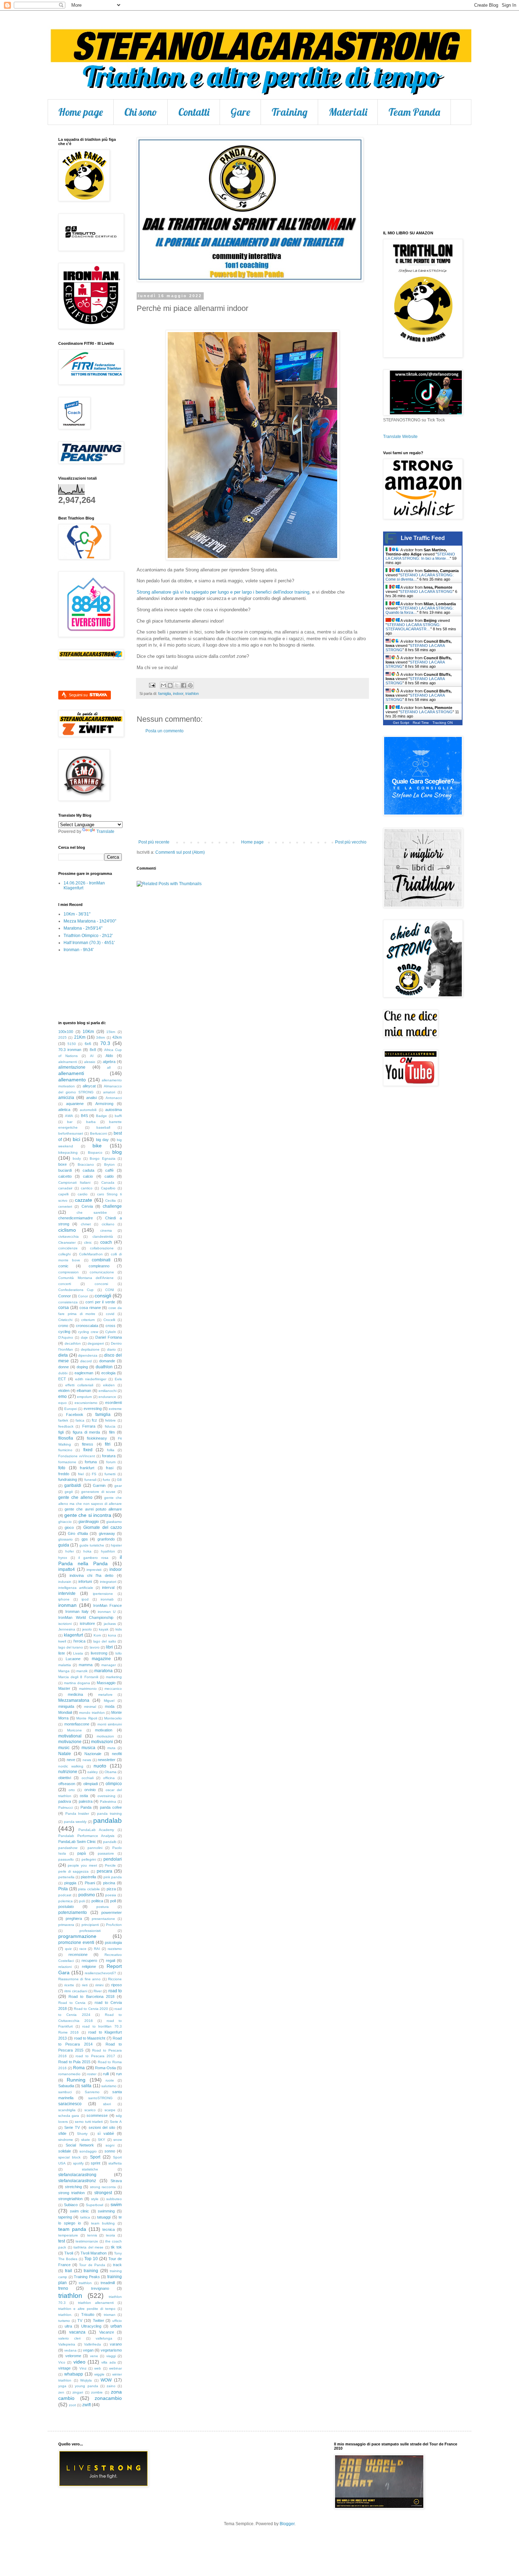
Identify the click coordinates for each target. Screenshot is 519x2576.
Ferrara (89, 1426)
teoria (111, 2235)
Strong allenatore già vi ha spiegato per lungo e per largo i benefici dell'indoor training (223, 592)
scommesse (97, 2115)
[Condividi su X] (177, 685)
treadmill (108, 2283)
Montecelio (113, 1718)
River (98, 1991)
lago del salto (105, 1641)
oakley (93, 1772)
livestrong (99, 1653)
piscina (109, 1883)
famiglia (165, 693)
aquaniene (75, 1104)
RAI (97, 1949)
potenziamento (73, 1913)
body (77, 1158)
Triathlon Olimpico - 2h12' (88, 936)
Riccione (115, 1979)
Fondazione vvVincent (77, 1456)
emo (62, 1397)
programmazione (77, 1936)
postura (103, 1907)
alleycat (89, 1086)
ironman (67, 1605)
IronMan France (108, 1605)
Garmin (99, 1485)
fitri (108, 1444)
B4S (84, 1116)
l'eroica (79, 1641)
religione (89, 1966)
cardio (83, 1194)
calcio (88, 1176)
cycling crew (88, 1332)
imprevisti (94, 1570)
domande (107, 1361)
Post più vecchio (351, 842)
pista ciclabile (89, 1889)
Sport (95, 2157)
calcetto (65, 1176)
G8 (119, 1480)
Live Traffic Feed (423, 538)
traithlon (85, 2283)
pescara (105, 1871)
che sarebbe (92, 1212)
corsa (64, 1308)
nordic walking (71, 1766)
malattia (65, 1665)
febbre (111, 1420)
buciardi (65, 1170)
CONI (110, 1290)
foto (62, 1468)
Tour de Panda (92, 2265)
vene (94, 2356)
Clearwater (67, 1242)
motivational (70, 1736)
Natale (65, 1754)
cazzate (83, 1200)
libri (109, 1647)
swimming (106, 2211)
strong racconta (103, 2187)
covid (110, 1314)
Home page (81, 112)
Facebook (75, 1415)
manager (109, 1665)
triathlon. (65, 2315)
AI (92, 1056)
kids (119, 1629)
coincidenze (68, 1248)
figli (61, 1432)
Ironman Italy (77, 1611)
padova (65, 1801)
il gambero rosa (93, 1558)
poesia (111, 1895)
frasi (110, 1468)
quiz (68, 1949)
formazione (67, 1462)
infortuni (85, 1581)
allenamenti (71, 1073)
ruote (110, 2080)
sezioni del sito (102, 2127)
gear (118, 1486)
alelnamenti (68, 1062)
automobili (88, 1110)
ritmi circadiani (76, 1991)
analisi (91, 1098)
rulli (106, 2074)
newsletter (107, 1760)
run (119, 2074)
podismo (87, 1895)
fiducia (110, 1426)
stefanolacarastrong (77, 2175)
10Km (88, 1032)
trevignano (100, 2288)
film (112, 1432)
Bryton (109, 1164)
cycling (64, 1332)
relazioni (65, 1967)
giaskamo (114, 1522)
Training (290, 112)
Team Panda (414, 112)
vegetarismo (111, 2350)
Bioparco (95, 1152)
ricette (69, 1985)
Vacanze (107, 2332)
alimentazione (72, 1067)
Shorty (82, 2134)
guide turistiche (92, 1545)
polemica (65, 1901)
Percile (110, 1865)
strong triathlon (71, 2193)
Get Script (401, 723)
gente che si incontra (88, 1515)
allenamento (72, 1080)
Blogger (287, 2524)
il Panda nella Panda (90, 1560)
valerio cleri (69, 2338)
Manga (64, 1671)
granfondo (106, 1539)
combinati (101, 1260)
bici (76, 1139)
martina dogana (77, 1683)
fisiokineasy (97, 1438)
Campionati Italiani (74, 1182)
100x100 (66, 1032)
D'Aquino (66, 1337)
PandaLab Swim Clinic (77, 1842)
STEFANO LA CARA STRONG (426, 592)
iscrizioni (65, 1624)
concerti (65, 1284)
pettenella (66, 1877)
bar (70, 1122)
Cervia (87, 1206)
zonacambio (108, 2398)
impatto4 (67, 1569)
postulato (66, 1907)
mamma (86, 1665)
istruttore (87, 1623)
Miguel (109, 1701)
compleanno (99, 1266)
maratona (103, 1671)
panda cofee (111, 1807)
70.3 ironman (70, 1050)
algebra (109, 1062)
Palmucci (65, 1808)
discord (86, 1361)
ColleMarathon (91, 1254)
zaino (111, 2386)
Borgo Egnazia (102, 1158)
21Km (80, 1037)
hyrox (63, 1558)
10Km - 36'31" (77, 914)
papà (82, 1853)
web (98, 2368)
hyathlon (108, 1551)
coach (106, 1242)
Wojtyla (86, 2380)
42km (117, 1037)
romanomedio (69, 2074)
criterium (88, 1320)
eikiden (109, 1385)
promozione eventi (76, 1942)
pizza (111, 1889)
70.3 (105, 1043)
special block (69, 2157)
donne (64, 1367)
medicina (75, 1694)
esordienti (114, 1403)
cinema (106, 1230)
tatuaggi (104, 2217)
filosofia (66, 1438)
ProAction (114, 1925)
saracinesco (70, 2104)
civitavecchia (68, 1236)
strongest (103, 2193)
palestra (86, 1801)
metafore (105, 1695)
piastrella (88, 1877)
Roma (79, 2068)
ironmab (107, 1599)
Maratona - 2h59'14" (83, 928)
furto (106, 1480)
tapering (65, 2217)
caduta (88, 1170)
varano (116, 2344)
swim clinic (80, 2211)
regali (111, 1960)
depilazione (90, 1349)
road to (115, 1991)
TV (80, 2320)
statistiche (90, 2169)
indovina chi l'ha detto (91, 1575)
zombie (97, 2392)
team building (103, 2223)
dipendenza (88, 1355)
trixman (110, 2315)
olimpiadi (91, 1784)
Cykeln (111, 1332)
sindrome (66, 2140)
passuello (66, 1859)
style (95, 2199)
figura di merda (86, 1432)
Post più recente (154, 842)
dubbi (63, 1373)
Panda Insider (77, 1814)
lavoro (95, 1647)
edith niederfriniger (91, 1379)
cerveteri (65, 1206)
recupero (89, 1960)
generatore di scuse (98, 1492)
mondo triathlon (92, 1713)
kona (112, 1635)
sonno (110, 2151)
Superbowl (94, 2205)
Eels (118, 1379)
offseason (67, 1784)
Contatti (194, 112)
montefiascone (77, 1724)
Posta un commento (165, 731)
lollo (119, 1653)
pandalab (108, 1821)
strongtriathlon (70, 2199)
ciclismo (67, 1230)
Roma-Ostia (105, 2068)
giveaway (107, 1533)
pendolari (113, 1859)
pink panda (113, 1877)
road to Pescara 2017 (95, 2056)
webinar (115, 2368)
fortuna (91, 1462)
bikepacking (68, 1152)
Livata (78, 1653)
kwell (62, 1641)
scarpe (110, 2110)
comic (63, 1266)
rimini (99, 1985)
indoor (178, 693)
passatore (106, 1853)
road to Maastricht (90, 2038)
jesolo (87, 1629)
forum (111, 1462)
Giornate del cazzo (103, 1527)
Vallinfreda (93, 2344)
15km (111, 1032)
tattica (85, 2217)
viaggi (111, 2356)
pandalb (110, 1842)
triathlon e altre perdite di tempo (87, 2309)
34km (100, 1037)
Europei (71, 1409)
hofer (70, 1551)
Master (64, 1688)
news (87, 1760)
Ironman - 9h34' (79, 950)
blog (117, 1152)
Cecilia (111, 1200)
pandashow (68, 1848)
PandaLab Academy (96, 1830)
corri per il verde (100, 1302)
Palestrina (108, 1802)
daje (84, 1337)
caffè (109, 1170)
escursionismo (86, 1403)
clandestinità (103, 1236)
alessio (90, 1062)
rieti (85, 1985)
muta (111, 1748)
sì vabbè (106, 2133)
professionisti (90, 1931)
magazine (101, 1659)
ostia (84, 1796)
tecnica (109, 2229)
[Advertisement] (252, 787)
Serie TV (72, 2127)
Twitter (99, 2320)
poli (82, 1901)
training (91, 2271)
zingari (78, 2392)
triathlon (192, 693)
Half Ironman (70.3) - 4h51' (89, 943)
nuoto (100, 1766)
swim (116, 2204)
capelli (63, 1194)
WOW (106, 2380)
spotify (78, 2163)
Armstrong (104, 1104)
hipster (116, 1545)
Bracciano (86, 1164)
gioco (69, 1527)
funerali (90, 1480)
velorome (73, 2356)
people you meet (82, 1865)
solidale (65, 2151)
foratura (109, 1456)
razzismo (115, 1949)
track (117, 2265)
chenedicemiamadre (76, 1218)
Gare (240, 112)
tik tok (116, 2247)
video (79, 2362)
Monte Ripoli (86, 1718)
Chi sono (141, 112)
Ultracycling (91, 2326)
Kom (97, 1635)
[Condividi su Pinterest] (190, 685)
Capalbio (108, 1188)
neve (71, 1760)
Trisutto (88, 2314)
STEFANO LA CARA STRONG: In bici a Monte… (420, 556)
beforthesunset (71, 1133)
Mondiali (65, 1712)
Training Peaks (87, 2277)
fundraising (68, 1479)
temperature (68, 2235)
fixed (88, 1450)
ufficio (117, 2321)
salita (86, 2086)
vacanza (77, 2332)
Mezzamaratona (74, 1700)
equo (62, 1403)
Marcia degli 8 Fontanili (78, 1677)
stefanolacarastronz (77, 2181)
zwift (86, 2405)
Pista (63, 1889)
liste (62, 1653)
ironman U (107, 1612)
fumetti (110, 1474)
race (83, 1949)
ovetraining (106, 1796)
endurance (107, 1397)
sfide (62, 2133)
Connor (65, 1296)
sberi (107, 2104)
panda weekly (75, 1822)
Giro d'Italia (78, 1533)
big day (102, 1140)
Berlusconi (99, 1133)
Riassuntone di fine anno (79, 1979)
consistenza (68, 1302)
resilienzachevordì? (100, 1973)
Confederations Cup (76, 1290)
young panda (86, 2386)
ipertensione (103, 1594)
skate (86, 2140)
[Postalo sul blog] (170, 685)
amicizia (66, 1098)
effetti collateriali (79, 1385)
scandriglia (67, 2110)
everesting (93, 1409)
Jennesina (67, 1629)
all (109, 1067)
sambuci (65, 2092)
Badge (102, 1116)
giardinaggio (89, 1521)
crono (63, 1326)
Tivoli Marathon (94, 2253)
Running (76, 2080)
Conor (83, 1296)
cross (111, 1326)
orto (72, 1790)
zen (61, 2392)
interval (108, 1587)
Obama (111, 1772)
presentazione (103, 1919)
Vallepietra (67, 2344)
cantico (87, 1188)
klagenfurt (73, 1635)
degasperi (96, 1343)
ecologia (108, 1373)
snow (118, 2140)
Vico (62, 2362)
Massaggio (106, 1683)
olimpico (114, 1784)
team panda (72, 2229)
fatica (80, 1420)
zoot (72, 2405)
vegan (88, 2350)
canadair (65, 1188)
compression (68, 1272)
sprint (96, 2163)
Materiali (348, 112)
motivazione (70, 1742)
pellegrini (89, 1859)
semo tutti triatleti (89, 2122)
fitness (88, 1444)
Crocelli (109, 1320)
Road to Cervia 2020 (91, 2009)
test (62, 2241)
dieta (63, 1355)
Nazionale (93, 1754)
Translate (105, 831)
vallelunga (104, 2338)
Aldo (109, 1056)
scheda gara (69, 2116)
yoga (62, 2386)
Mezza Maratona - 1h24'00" (90, 921)
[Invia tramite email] (163, 685)
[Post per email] (152, 685)
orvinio (90, 1790)
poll (113, 1901)
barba (91, 1122)
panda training (109, 1814)
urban (116, 2326)
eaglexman (84, 1373)
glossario (65, 1539)
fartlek (63, 1420)
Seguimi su (79, 695)
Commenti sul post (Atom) (180, 852)
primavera (66, 1925)
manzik (82, 1671)
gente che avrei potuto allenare (93, 1509)
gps (85, 1539)
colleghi (64, 1254)
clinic (88, 1242)
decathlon (73, 1343)
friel (81, 1474)
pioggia (70, 1883)
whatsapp (74, 2374)
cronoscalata (87, 1326)
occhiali (88, 1778)
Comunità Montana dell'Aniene (86, 1278)
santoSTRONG (100, 2098)
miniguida (66, 1706)
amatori (109, 1092)
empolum (84, 1397)
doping (82, 1367)
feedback (66, 1426)
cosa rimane (90, 1308)
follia (111, 1450)
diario (111, 1349)
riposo (117, 1985)
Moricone (74, 1730)
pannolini (95, 1848)
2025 (62, 1037)
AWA (69, 1116)
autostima (114, 1110)
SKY (102, 2140)
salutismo (109, 2086)
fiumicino (65, 1450)
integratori (108, 1582)
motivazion (105, 1736)
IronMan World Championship (86, 1617)
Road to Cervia (72, 2003)
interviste (67, 1593)
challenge (112, 1206)
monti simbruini (110, 1724)
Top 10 (91, 2259)
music (64, 1748)
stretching (73, 2187)
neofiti (117, 1754)
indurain (65, 1582)
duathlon (104, 1367)
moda (110, 1706)
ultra (68, 2326)
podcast (65, 1895)
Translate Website (400, 437)
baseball (103, 1127)
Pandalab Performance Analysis (86, 1836)
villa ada (108, 2362)
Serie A (116, 2122)
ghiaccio (65, 1522)
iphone (64, 1599)
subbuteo (114, 2199)
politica (97, 1901)
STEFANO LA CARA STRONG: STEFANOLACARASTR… (413, 627)
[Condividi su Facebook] (184, 685)
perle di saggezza (73, 1871)
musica (88, 1748)
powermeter (112, 1913)
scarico (90, 2110)
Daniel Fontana (109, 1337)
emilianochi (108, 1391)
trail (68, 2271)
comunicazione (102, 1272)
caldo (109, 1176)
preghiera (74, 1919)
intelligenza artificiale (76, 1588)
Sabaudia (66, 2086)
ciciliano (108, 1224)
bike (97, 1146)
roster (92, 2074)
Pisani (90, 1883)
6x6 (88, 1044)
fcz (94, 1420)
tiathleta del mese (88, 2247)
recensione (78, 1954)
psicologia (113, 1942)
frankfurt (87, 1468)
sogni (110, 2145)
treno (63, 2288)
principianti (90, 1925)
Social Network (80, 2145)
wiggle (99, 2374)
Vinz (83, 2368)
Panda (86, 1807)
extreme (115, 1409)
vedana (70, 2350)
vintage (64, 2368)
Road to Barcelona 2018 (91, 1996)
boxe (62, 1164)
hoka (87, 1551)
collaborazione (102, 1248)
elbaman (84, 1391)
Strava (116, 2181)
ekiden (64, 1391)
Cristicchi (65, 1320)
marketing (114, 1677)
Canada (108, 1182)
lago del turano (71, 1647)
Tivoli (69, 2253)
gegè (69, 1492)
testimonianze (87, 2241)
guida (64, 1545)
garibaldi (73, 1485)
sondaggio (88, 2151)
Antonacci (114, 1098)
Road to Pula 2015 (74, 2062)
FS (94, 1474)
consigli (103, 1296)
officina (109, 1778)
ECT (62, 1379)
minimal (90, 1707)
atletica (64, 1110)
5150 (72, 1044)
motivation (104, 1730)
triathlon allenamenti (96, 2303)
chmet (86, 1224)
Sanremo (92, 2092)
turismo (64, 2321)
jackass (110, 1624)
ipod (85, 1599)
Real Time (421, 723)
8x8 (93, 1050)
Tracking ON (443, 723)
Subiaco (71, 2205)
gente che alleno (75, 1497)
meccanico (113, 1689)
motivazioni (102, 1742)
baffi (118, 1116)
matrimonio (88, 1689)
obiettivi (65, 1778)
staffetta (115, 2163)
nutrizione (68, 1772)
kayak (104, 1629)
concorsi (101, 1284)
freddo (64, 1474)
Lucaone (73, 1659)
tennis (92, 2235)
